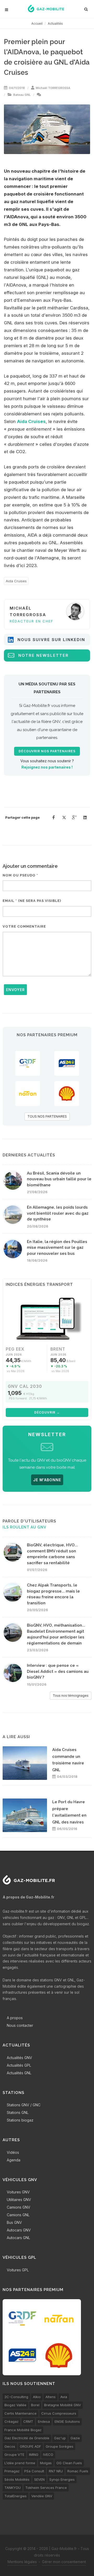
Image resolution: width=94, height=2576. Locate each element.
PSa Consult (34, 2471)
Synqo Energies (62, 2479)
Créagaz (11, 2421)
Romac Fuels (78, 2471)
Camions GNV (19, 2207)
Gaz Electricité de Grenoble (27, 2438)
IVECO (48, 2455)
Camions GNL (18, 2215)
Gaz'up (60, 2438)
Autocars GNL (18, 2238)
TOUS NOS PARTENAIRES (47, 1116)
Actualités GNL (19, 2073)
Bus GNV (14, 2222)
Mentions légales (22, 2562)
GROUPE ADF (30, 2446)
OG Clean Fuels (69, 2463)
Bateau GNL (22, 95)
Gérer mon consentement (64, 2562)
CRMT (28, 2421)
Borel (35, 2405)
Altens (51, 2397)
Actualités (55, 23)
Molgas (46, 2463)
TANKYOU (13, 2488)
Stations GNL (18, 2112)
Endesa (44, 2421)
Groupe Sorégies (60, 2446)
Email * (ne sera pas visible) (32, 901)
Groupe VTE (14, 2455)
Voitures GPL (18, 2270)
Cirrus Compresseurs (59, 2413)
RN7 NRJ (56, 2471)
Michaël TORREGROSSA (53, 88)
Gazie (75, 2438)
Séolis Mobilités (17, 2479)
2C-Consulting (16, 2397)
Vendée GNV (42, 2496)
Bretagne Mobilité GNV (63, 2405)
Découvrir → (47, 1412)
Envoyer (15, 990)
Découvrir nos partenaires (47, 751)
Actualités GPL (19, 2065)
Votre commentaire (24, 926)
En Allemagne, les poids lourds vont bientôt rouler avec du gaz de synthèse (58, 1213)
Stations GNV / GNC (24, 2105)
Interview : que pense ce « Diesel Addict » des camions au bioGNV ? (58, 1671)
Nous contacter (20, 2025)
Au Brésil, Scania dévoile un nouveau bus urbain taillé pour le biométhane (59, 1179)
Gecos (10, 2446)
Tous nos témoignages (71, 1696)
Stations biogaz (20, 2120)
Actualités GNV (19, 2058)
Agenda (14, 2160)
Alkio (37, 2397)
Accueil (37, 23)
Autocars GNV (19, 2230)
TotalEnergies (16, 2496)
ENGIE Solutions (67, 2421)
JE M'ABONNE (47, 1480)
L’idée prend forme (20, 2463)
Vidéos (13, 2152)
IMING (34, 2455)
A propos (15, 2018)
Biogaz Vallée (15, 2405)
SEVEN (39, 2479)
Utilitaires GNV (19, 2200)
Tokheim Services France (46, 2488)
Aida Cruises (31, 421)
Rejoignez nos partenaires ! (47, 767)
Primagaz (12, 2471)
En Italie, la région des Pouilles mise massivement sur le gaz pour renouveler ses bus (57, 1248)
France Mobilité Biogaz (23, 2430)
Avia (64, 2397)
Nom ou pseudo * (20, 875)
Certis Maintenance (20, 2413)
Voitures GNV (18, 2192)
